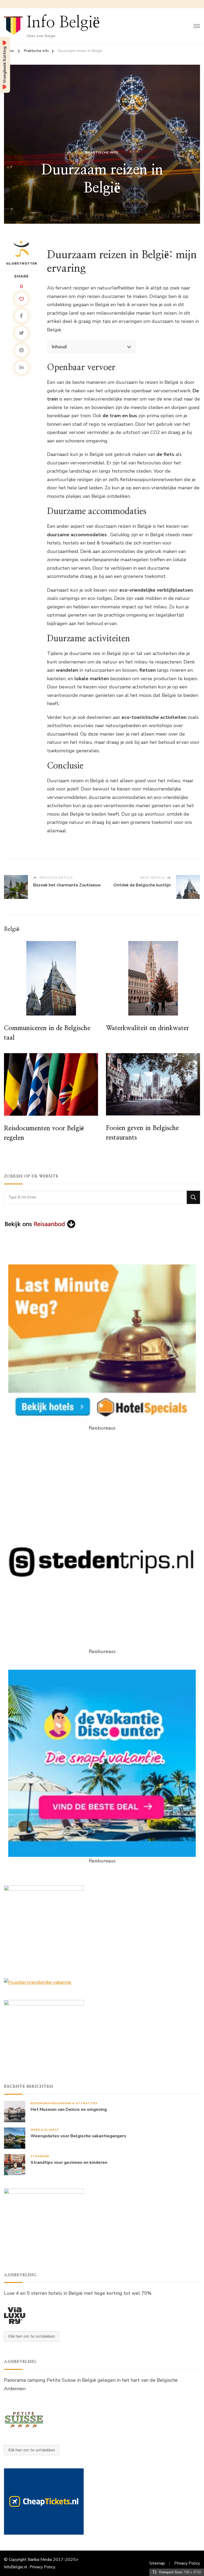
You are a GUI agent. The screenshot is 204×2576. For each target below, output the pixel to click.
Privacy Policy (42, 2567)
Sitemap (157, 2563)
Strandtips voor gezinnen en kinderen (69, 2163)
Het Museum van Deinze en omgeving (69, 2110)
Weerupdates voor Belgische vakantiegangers (78, 2136)
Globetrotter (22, 263)
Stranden (40, 2156)
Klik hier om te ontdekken (32, 2336)
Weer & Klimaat (45, 2130)
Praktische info (102, 152)
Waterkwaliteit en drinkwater (147, 1028)
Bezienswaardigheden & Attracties (64, 2103)
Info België (63, 23)
